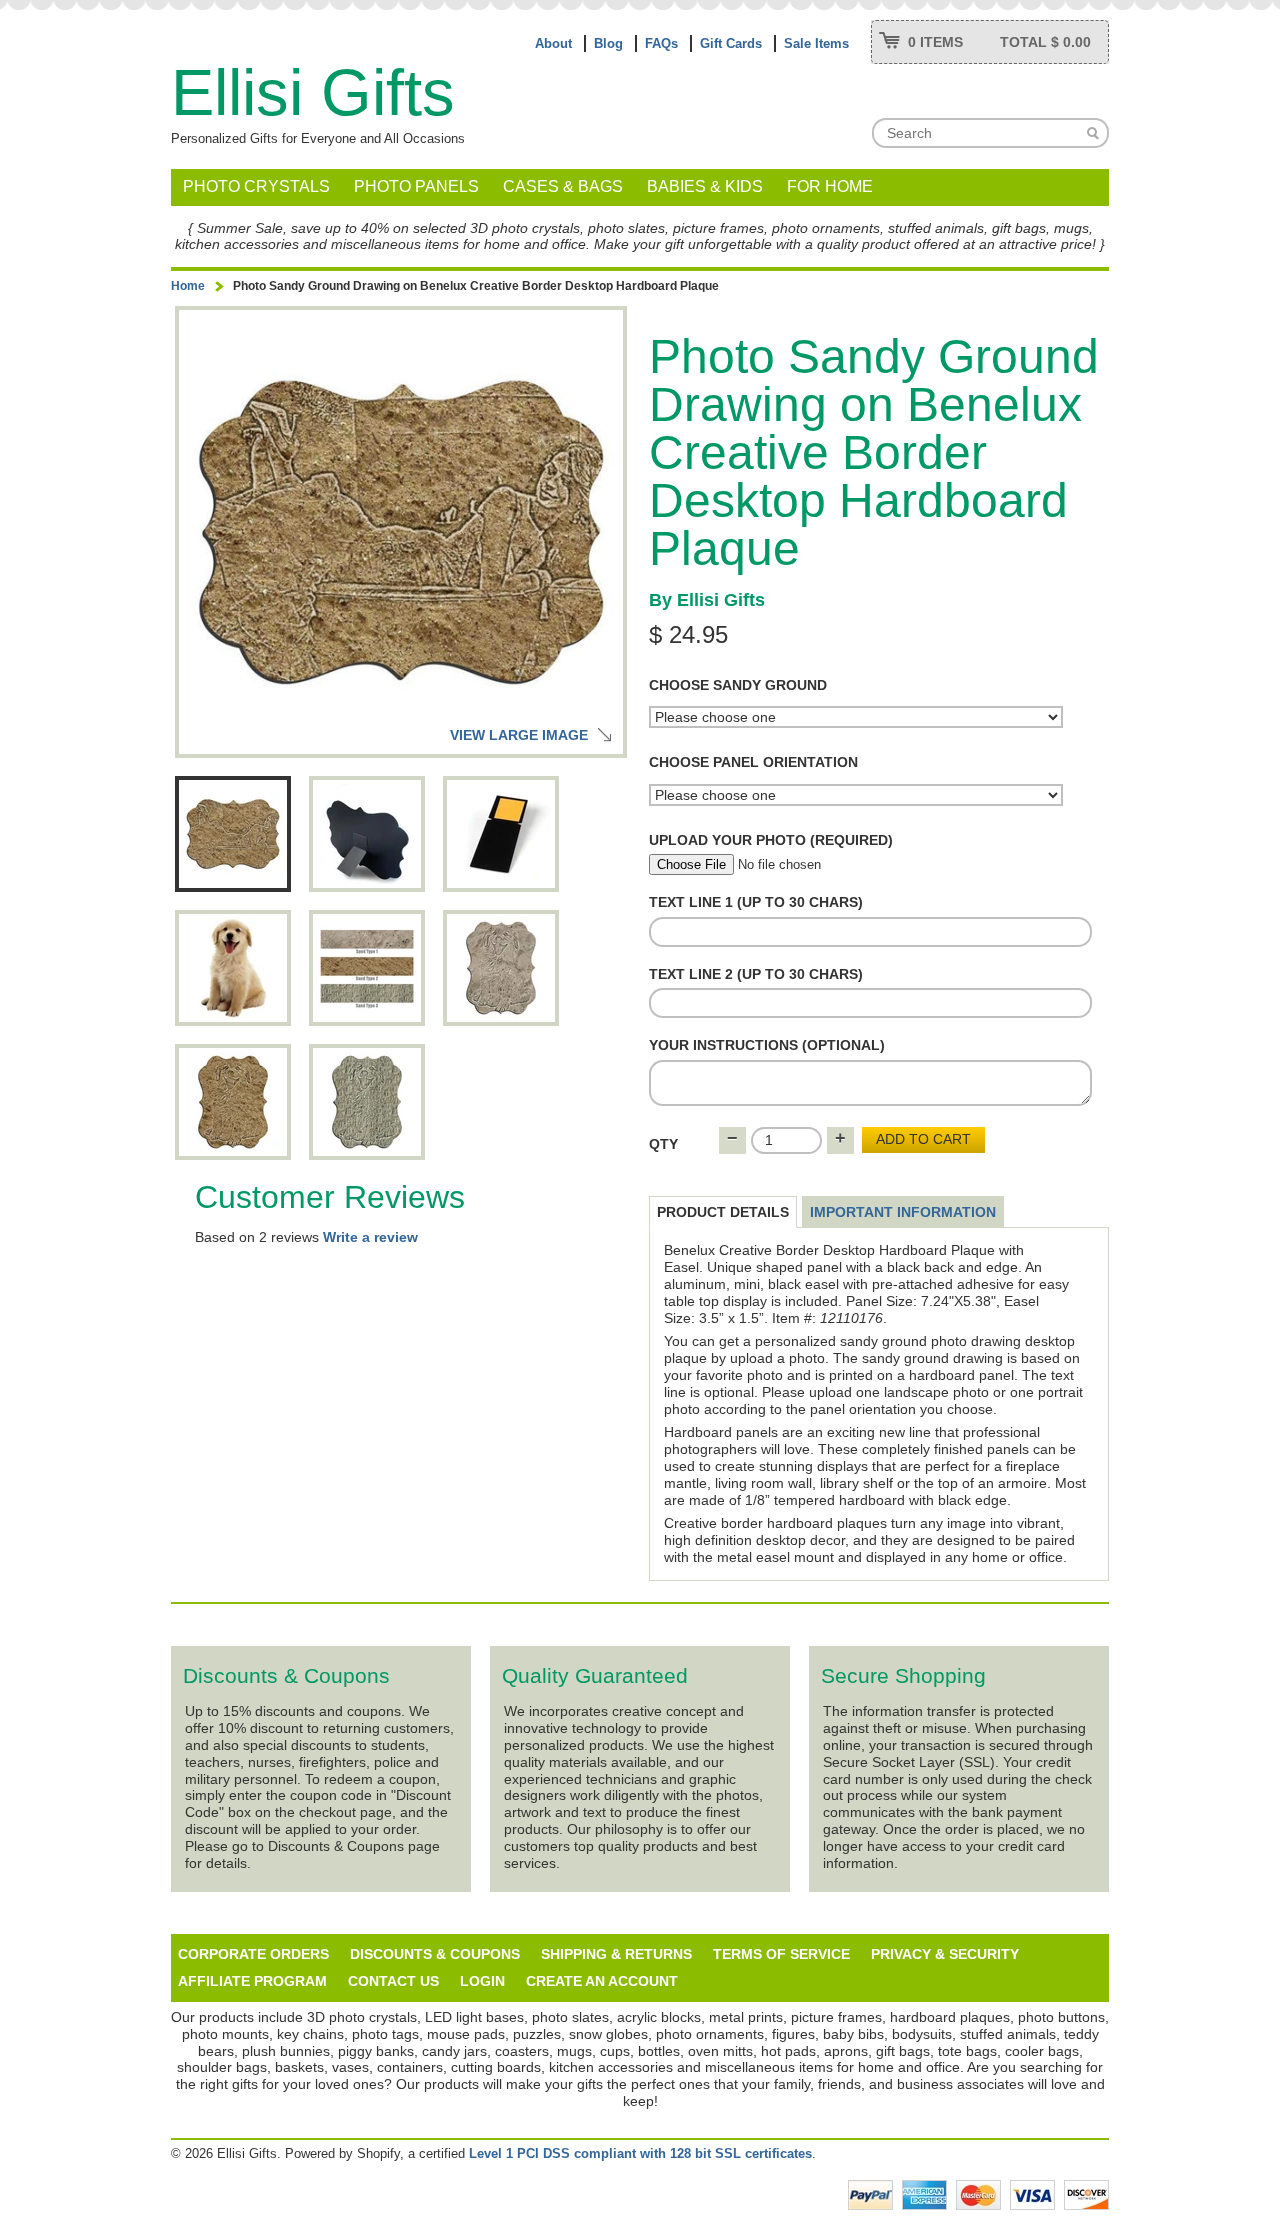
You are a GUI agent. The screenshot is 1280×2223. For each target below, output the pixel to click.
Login (482, 1981)
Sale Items (816, 43)
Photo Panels (416, 186)
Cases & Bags (563, 186)
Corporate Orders (253, 1954)
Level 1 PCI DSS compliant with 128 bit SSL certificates (640, 2153)
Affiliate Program (252, 1981)
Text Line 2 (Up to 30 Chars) (756, 974)
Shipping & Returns (616, 1954)
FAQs (661, 43)
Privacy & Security (945, 1954)
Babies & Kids (705, 186)
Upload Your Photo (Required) (771, 840)
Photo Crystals (256, 186)
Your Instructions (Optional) (767, 1045)
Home (188, 286)
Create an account (602, 1981)
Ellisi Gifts (313, 92)
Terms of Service (781, 1954)
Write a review (370, 1237)
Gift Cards (731, 43)
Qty (663, 1144)
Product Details (723, 1212)
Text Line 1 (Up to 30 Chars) (756, 902)
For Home (830, 186)
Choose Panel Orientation (753, 762)
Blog (608, 43)
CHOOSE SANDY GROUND (738, 685)
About (553, 43)
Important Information (903, 1212)
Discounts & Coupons (435, 1954)
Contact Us (393, 1981)
